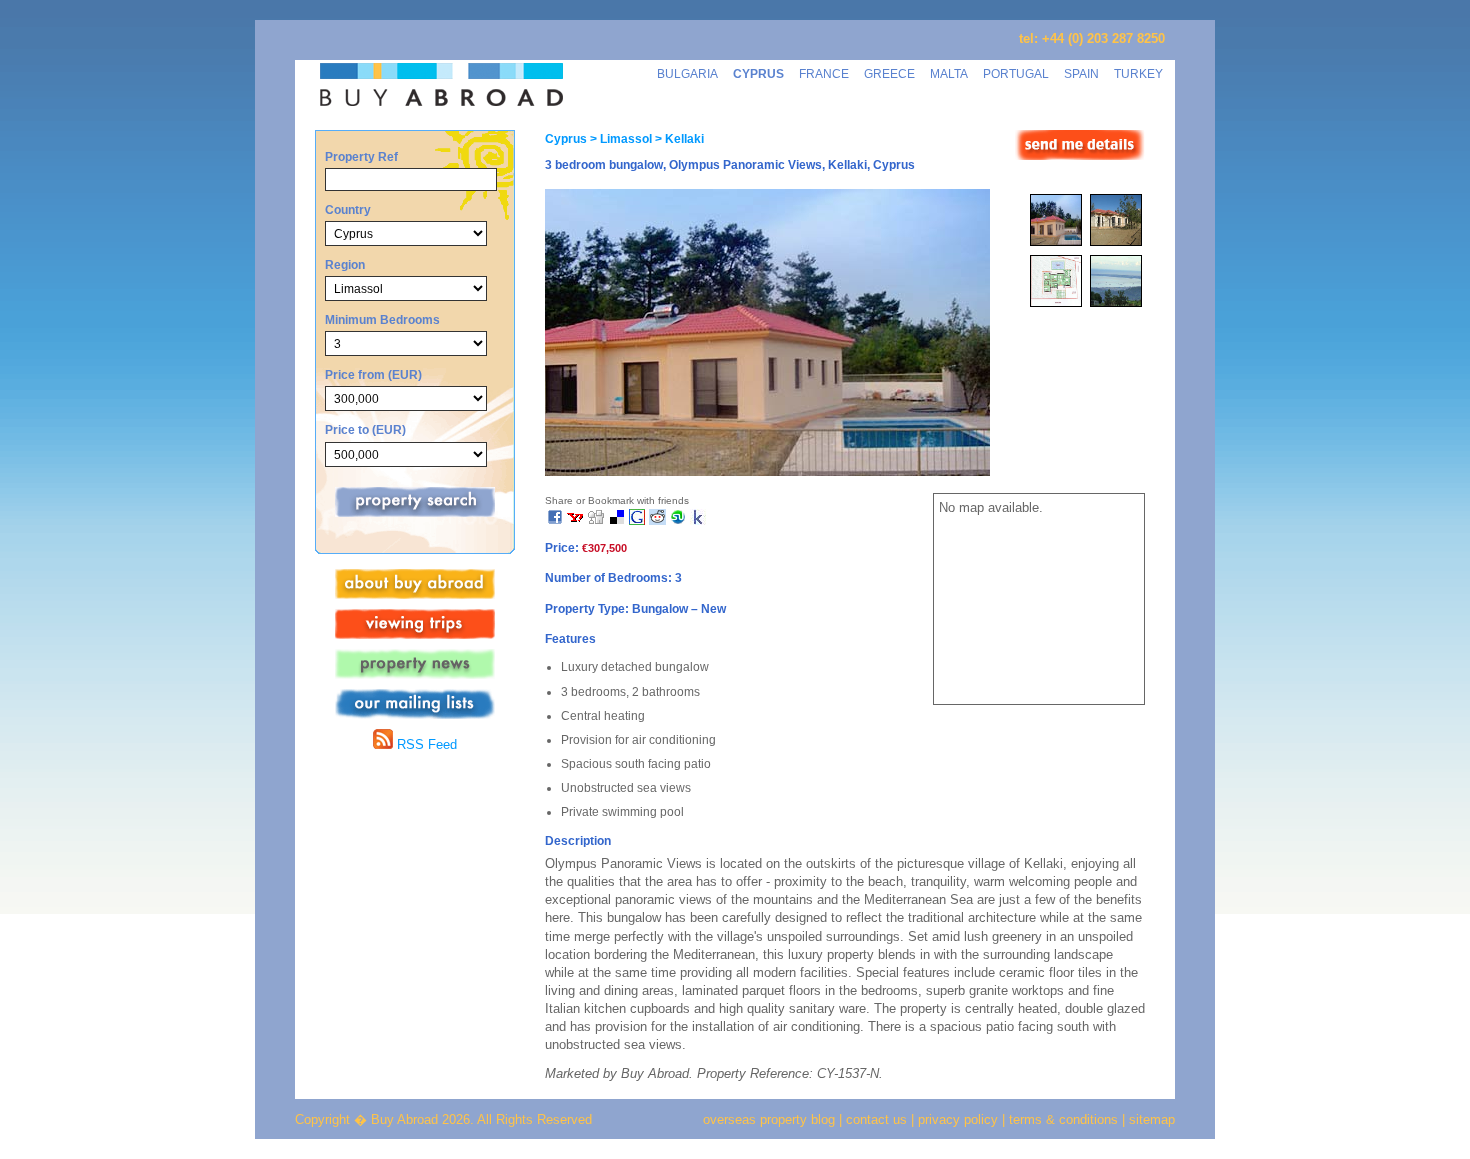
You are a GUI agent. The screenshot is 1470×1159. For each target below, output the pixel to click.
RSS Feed (425, 744)
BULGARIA (687, 73)
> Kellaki (678, 139)
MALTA (949, 73)
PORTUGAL (1016, 73)
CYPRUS (758, 73)
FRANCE (824, 73)
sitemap (1150, 1119)
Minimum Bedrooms (382, 319)
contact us (876, 1119)
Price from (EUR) (373, 374)
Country (348, 209)
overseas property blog (769, 1119)
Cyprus (566, 139)
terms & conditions (1065, 1119)
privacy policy (958, 1119)
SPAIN (1081, 73)
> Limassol (619, 139)
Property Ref (361, 156)
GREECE (889, 73)
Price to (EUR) (365, 429)
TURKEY (1138, 73)
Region (345, 264)
